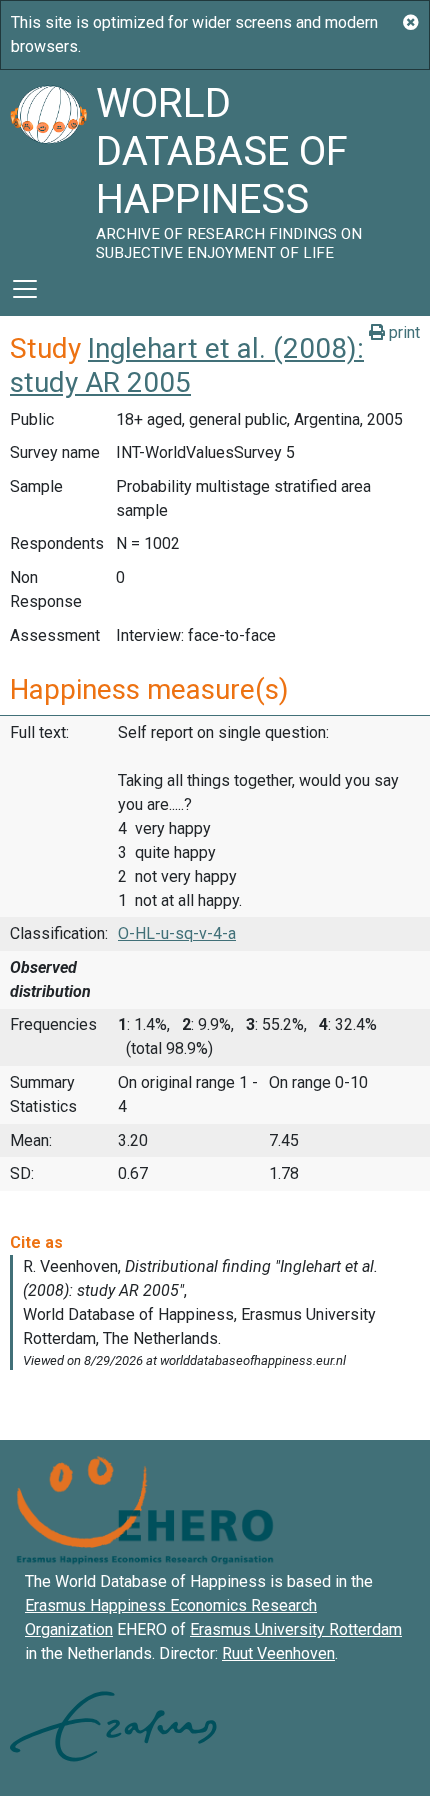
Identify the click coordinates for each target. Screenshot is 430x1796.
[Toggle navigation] (25, 289)
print (402, 332)
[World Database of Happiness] (48, 166)
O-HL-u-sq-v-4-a (177, 933)
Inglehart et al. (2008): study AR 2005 (187, 365)
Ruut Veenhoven (278, 1653)
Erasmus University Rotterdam (296, 1629)
